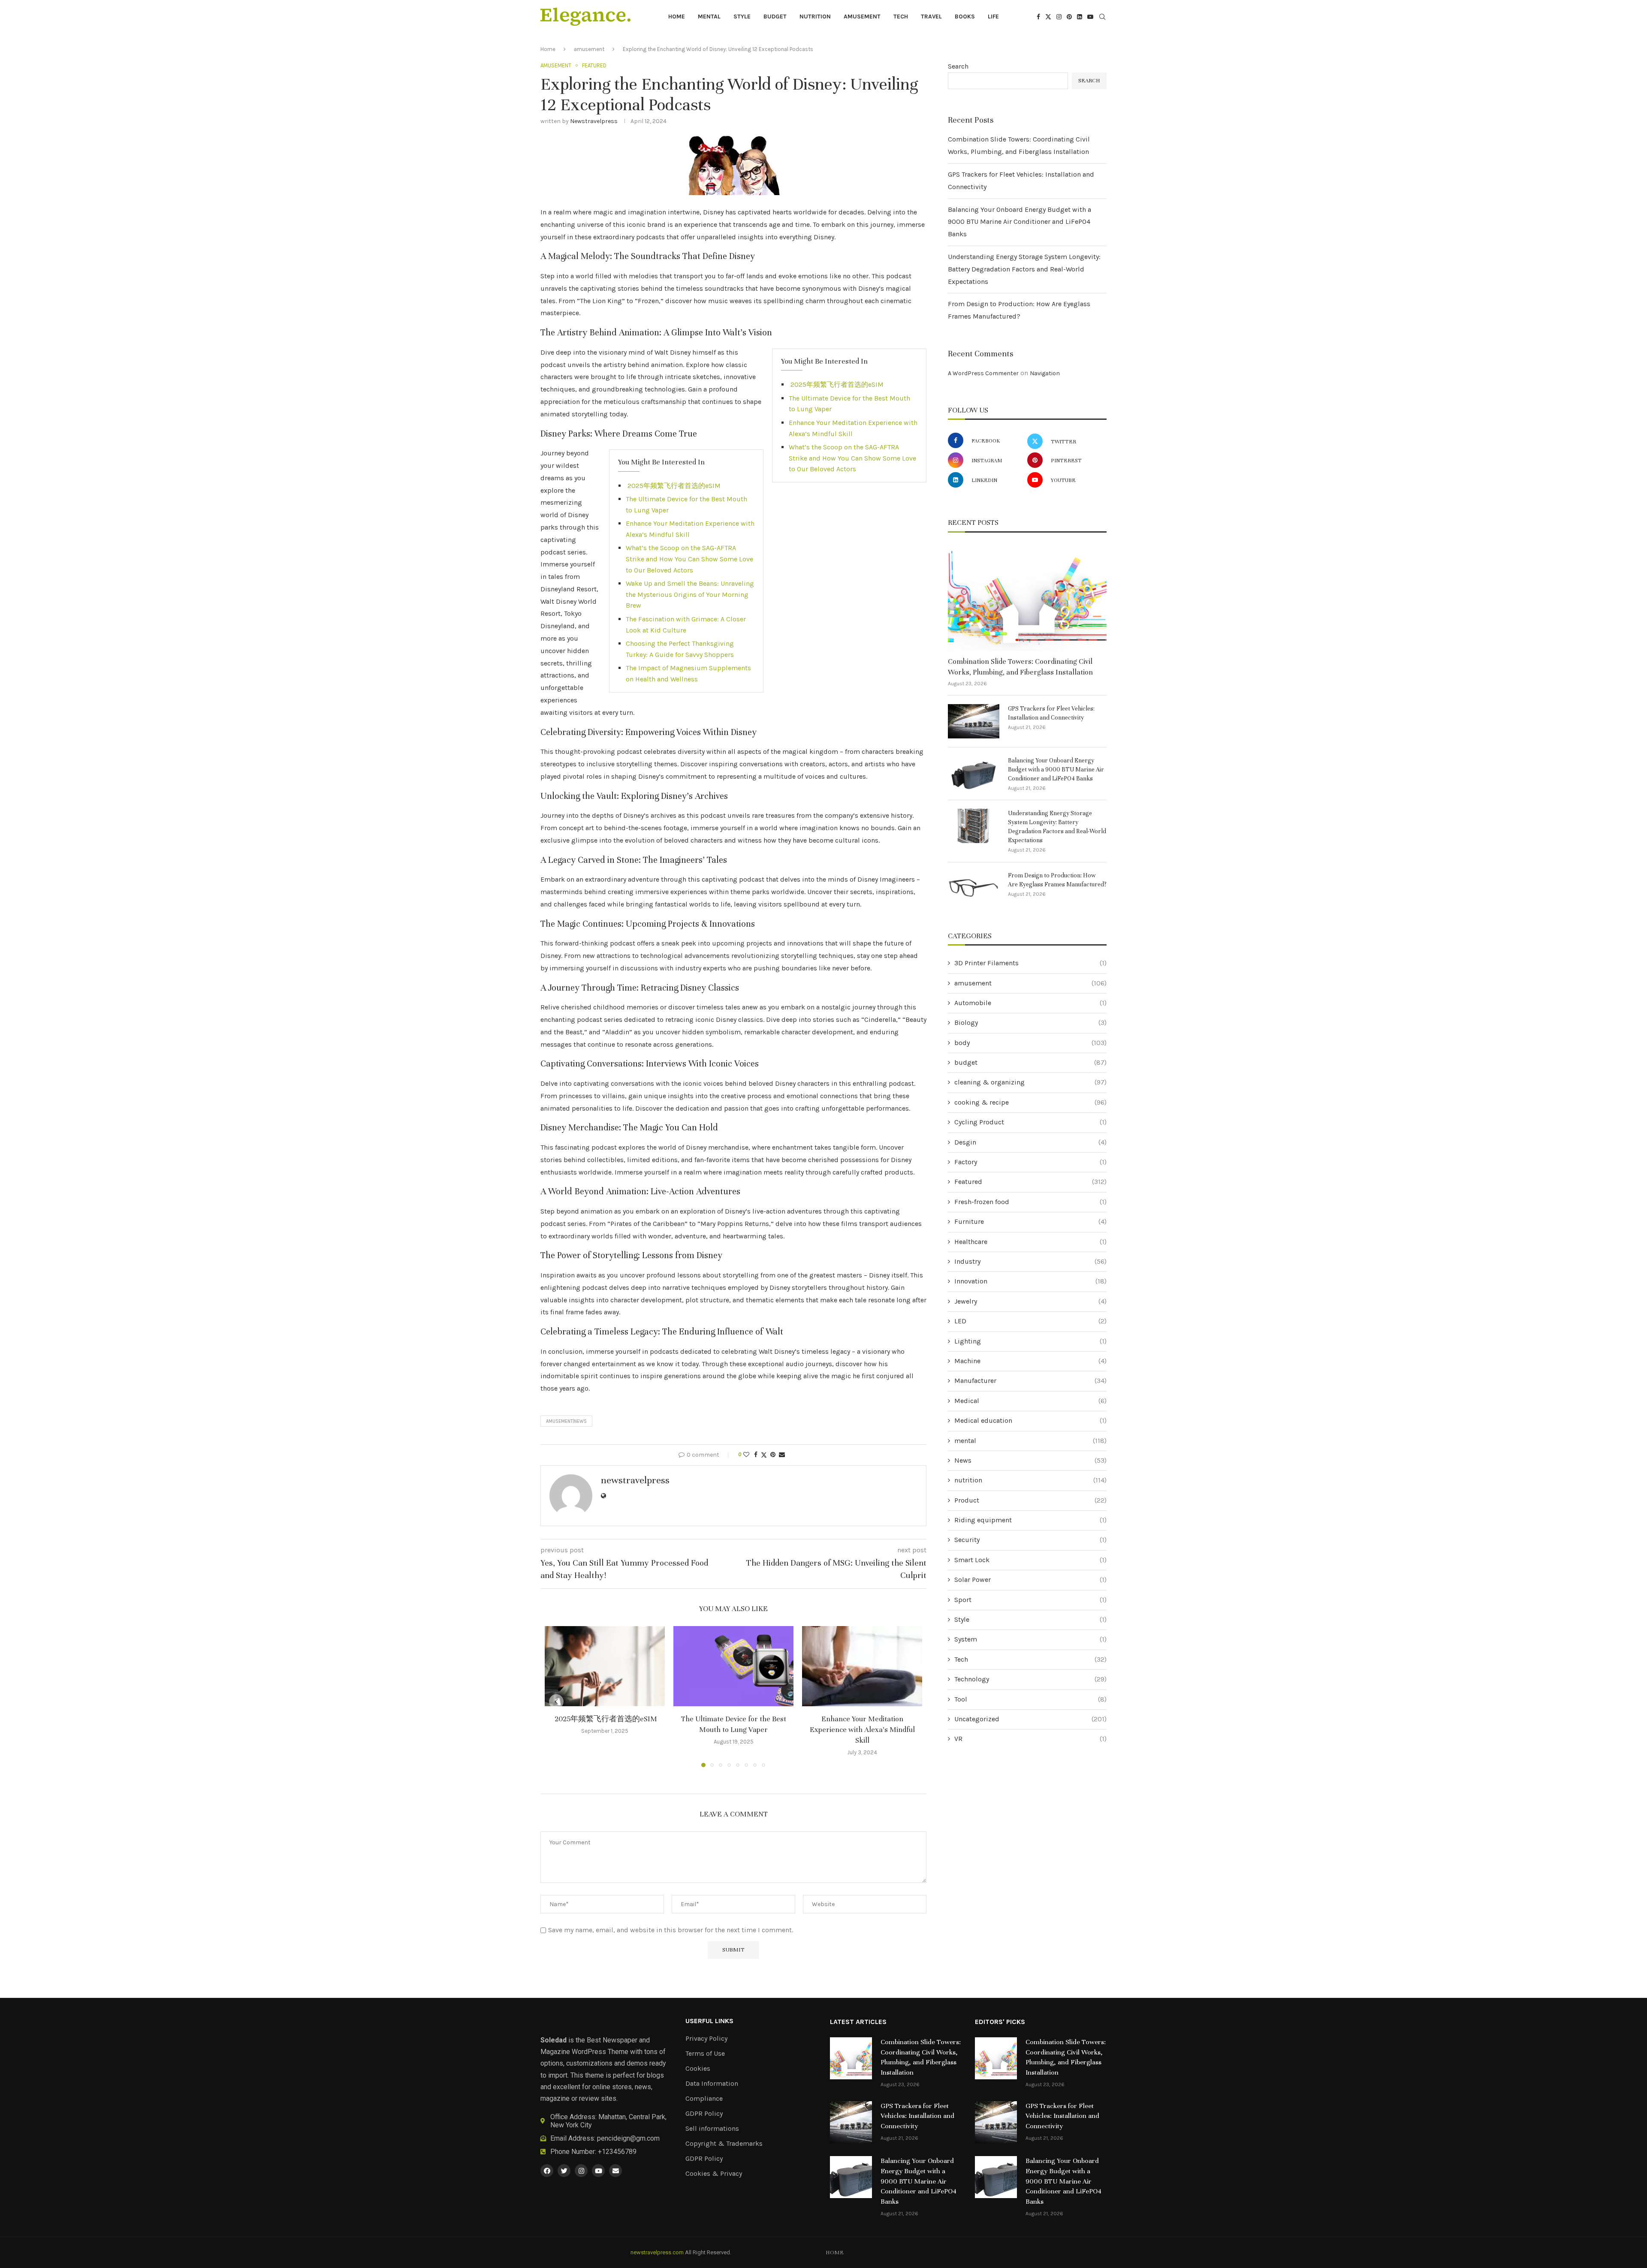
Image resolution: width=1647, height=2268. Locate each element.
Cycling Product (1030, 1122)
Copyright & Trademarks (724, 2144)
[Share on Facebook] (756, 1455)
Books (965, 17)
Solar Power (1030, 1580)
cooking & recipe (1030, 1102)
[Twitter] (1048, 17)
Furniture (1030, 1221)
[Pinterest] (1069, 17)
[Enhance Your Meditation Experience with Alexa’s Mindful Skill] (862, 1666)
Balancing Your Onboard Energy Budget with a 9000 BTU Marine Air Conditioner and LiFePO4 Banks (1020, 222)
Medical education (1030, 1420)
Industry (1030, 1261)
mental (709, 17)
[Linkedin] (1080, 17)
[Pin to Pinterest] (773, 1455)
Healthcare (1030, 1242)
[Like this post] (746, 1455)
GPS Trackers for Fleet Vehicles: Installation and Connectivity (1051, 713)
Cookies (698, 2069)
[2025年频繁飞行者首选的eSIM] (605, 1666)
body (1030, 1043)
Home (677, 17)
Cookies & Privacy (714, 2174)
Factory (1030, 1162)
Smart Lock (1030, 1560)
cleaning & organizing (1030, 1082)
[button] (556, 1702)
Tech (901, 17)
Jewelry (1030, 1301)
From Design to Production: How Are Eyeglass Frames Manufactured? (1057, 880)
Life (993, 17)
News (1030, 1460)
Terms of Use (705, 2054)
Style (742, 17)
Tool (1030, 1699)
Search (958, 66)
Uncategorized (1030, 1719)
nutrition (815, 17)
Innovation (1030, 1281)
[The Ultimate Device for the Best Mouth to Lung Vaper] (733, 1666)
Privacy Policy (706, 2039)
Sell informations (712, 2129)
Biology (1030, 1023)
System (1030, 1639)
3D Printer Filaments (1030, 963)
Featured (1030, 1182)
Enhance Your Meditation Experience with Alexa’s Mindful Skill (862, 1730)
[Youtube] (1090, 17)
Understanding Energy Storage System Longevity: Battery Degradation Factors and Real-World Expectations (1024, 269)
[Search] (1102, 17)
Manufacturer (1030, 1381)
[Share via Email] (782, 1455)
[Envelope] (615, 2171)
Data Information (712, 2084)
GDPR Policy (704, 2114)
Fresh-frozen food (1030, 1202)
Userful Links (709, 2021)
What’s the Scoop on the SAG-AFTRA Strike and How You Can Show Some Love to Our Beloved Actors (852, 458)
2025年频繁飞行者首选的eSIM (836, 384)
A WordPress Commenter (983, 373)
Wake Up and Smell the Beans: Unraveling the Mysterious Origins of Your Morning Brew (690, 594)
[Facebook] (1038, 17)
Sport (1030, 1600)
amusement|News (566, 1421)
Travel (931, 17)
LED (1030, 1321)
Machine (1030, 1361)
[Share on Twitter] (764, 1455)
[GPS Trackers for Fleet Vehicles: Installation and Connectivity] (974, 721)
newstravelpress (594, 121)
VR (1030, 1739)
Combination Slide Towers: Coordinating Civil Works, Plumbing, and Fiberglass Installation (1020, 667)
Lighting (1030, 1341)
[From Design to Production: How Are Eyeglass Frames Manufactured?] (974, 888)
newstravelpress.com (657, 2252)
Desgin (1030, 1142)
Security (1030, 1540)
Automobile (1030, 1003)
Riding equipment (1030, 1520)
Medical (1030, 1401)
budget (775, 17)
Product (1030, 1500)
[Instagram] (1059, 17)
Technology (1030, 1679)
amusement (862, 17)
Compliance (704, 2099)
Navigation (1045, 373)
